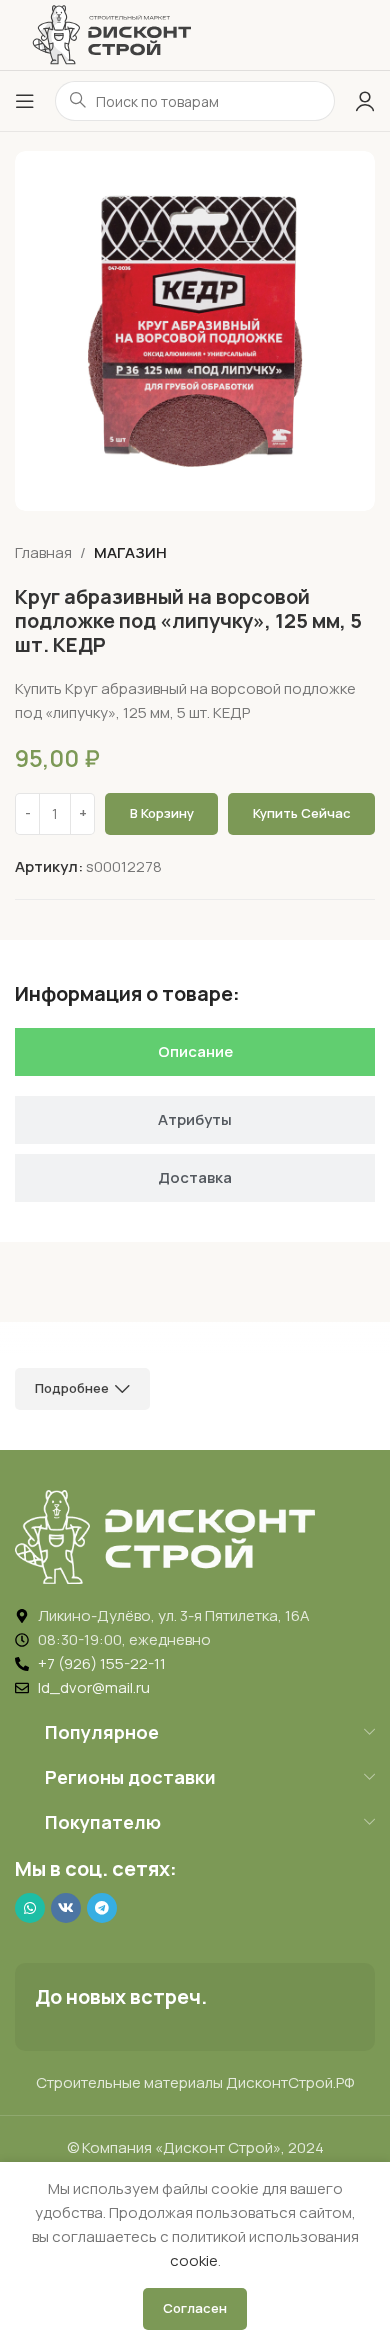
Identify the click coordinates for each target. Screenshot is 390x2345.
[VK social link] (66, 1908)
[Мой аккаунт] (365, 101)
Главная (43, 552)
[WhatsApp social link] (30, 1908)
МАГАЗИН (130, 552)
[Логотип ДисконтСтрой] (111, 33)
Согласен (195, 2308)
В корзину (162, 813)
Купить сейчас (302, 813)
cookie (194, 2260)
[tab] (195, 1052)
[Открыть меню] (25, 101)
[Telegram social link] (102, 1908)
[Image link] (165, 1535)
